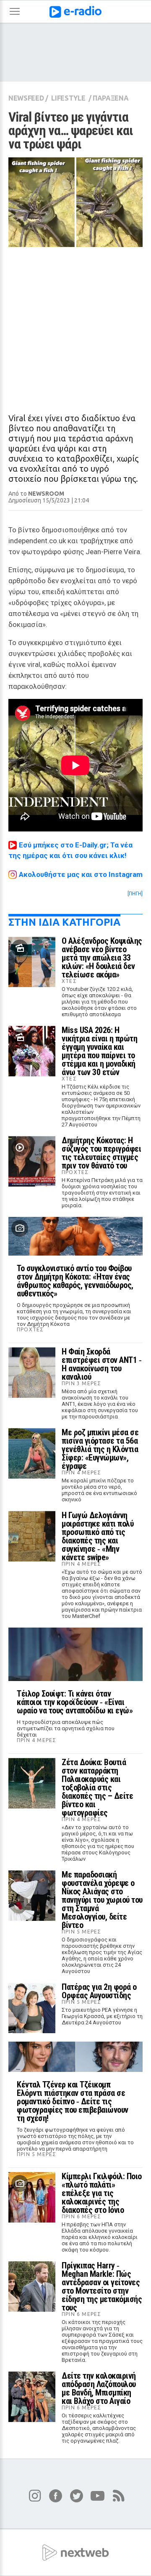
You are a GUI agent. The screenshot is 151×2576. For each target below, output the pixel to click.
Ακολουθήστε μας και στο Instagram (81, 874)
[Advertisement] (75, 323)
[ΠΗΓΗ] (135, 894)
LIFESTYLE (68, 98)
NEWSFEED (26, 98)
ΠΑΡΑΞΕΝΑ (111, 98)
